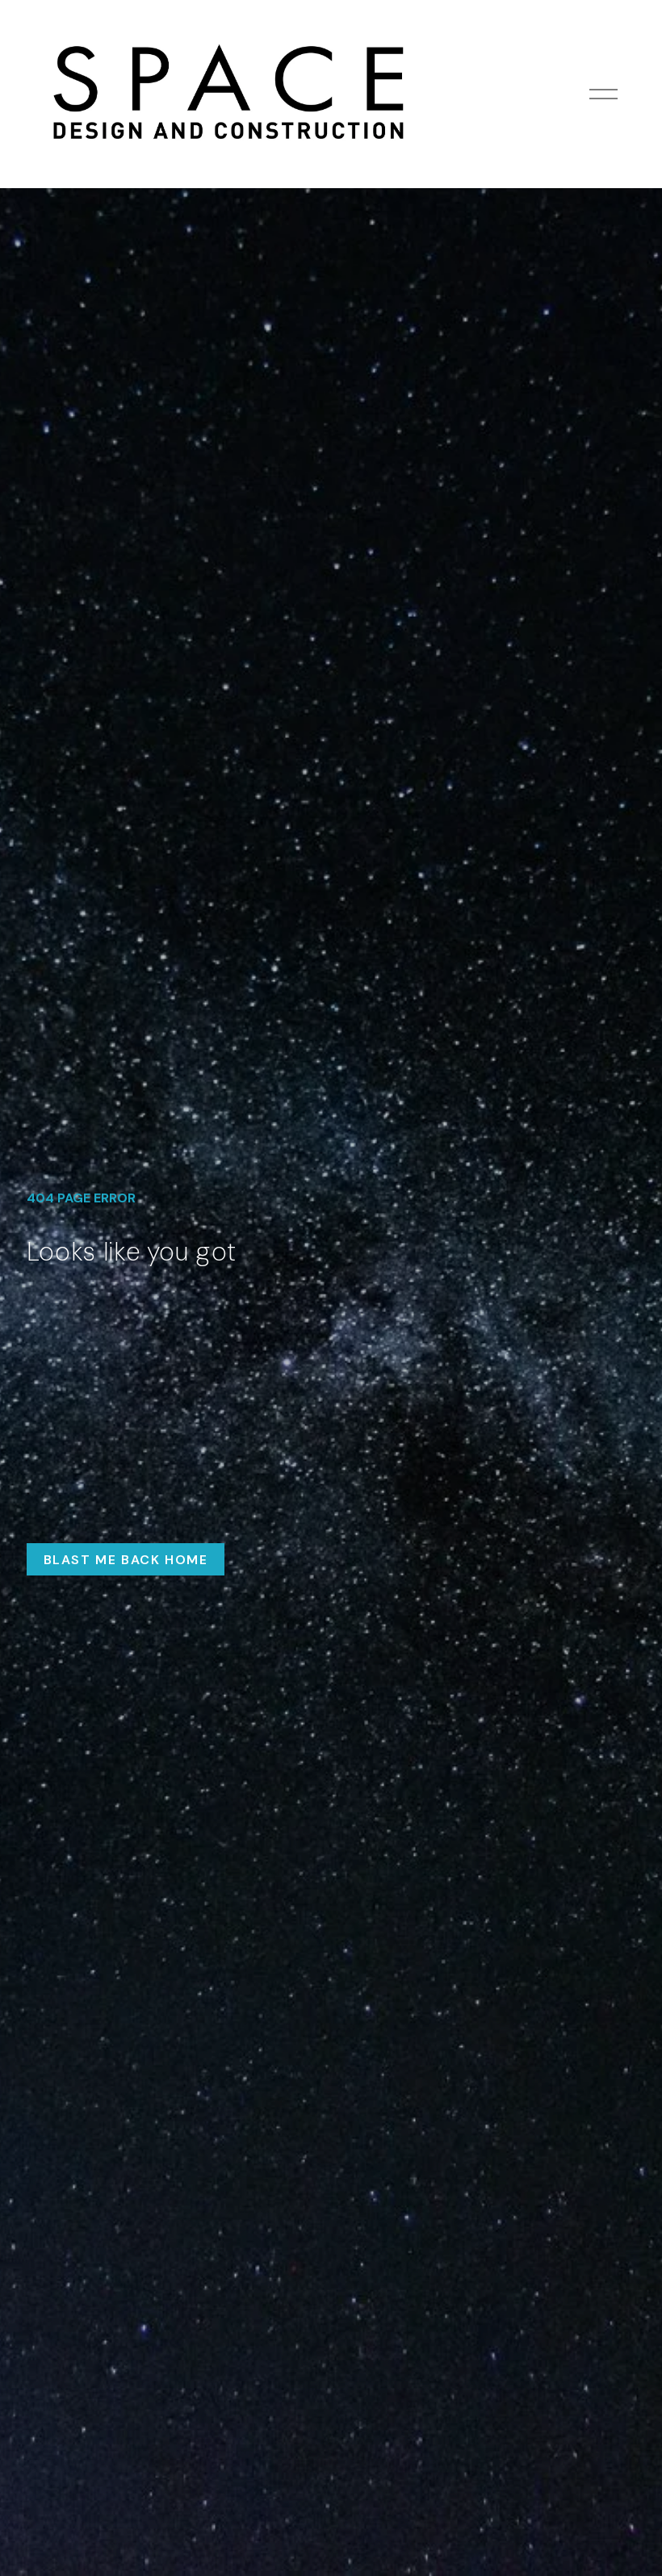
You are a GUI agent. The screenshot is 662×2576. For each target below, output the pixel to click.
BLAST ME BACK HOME (126, 1560)
